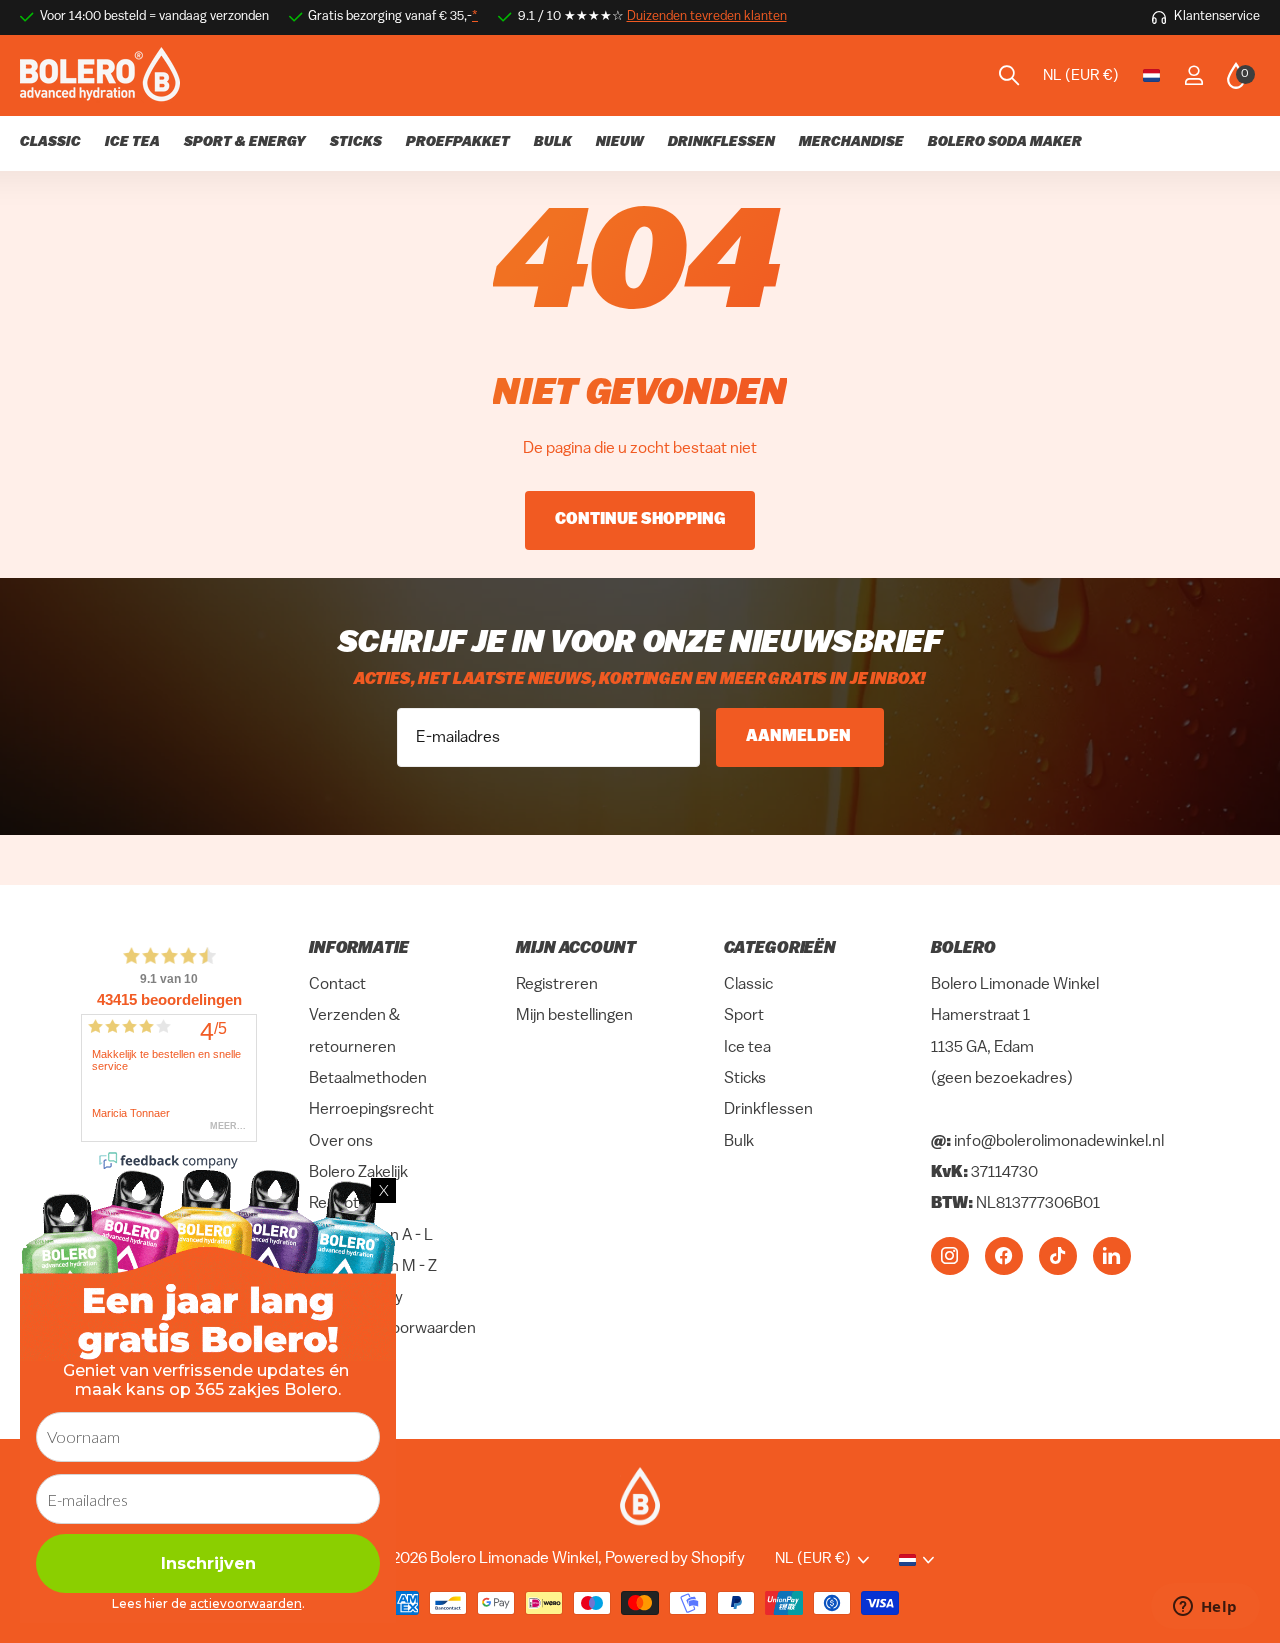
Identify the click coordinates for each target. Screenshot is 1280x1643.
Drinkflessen (768, 1110)
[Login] (1193, 75)
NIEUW (620, 142)
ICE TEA (132, 142)
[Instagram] (950, 1256)
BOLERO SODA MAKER (1005, 142)
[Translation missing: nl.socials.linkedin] (1112, 1256)
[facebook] (1004, 1256)
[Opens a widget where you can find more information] (1205, 1608)
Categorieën (780, 949)
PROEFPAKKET (458, 142)
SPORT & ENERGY (245, 142)
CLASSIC (50, 142)
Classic (748, 985)
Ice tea (747, 1048)
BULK (553, 142)
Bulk (739, 1142)
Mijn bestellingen (574, 1017)
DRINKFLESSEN (721, 142)
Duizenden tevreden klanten (707, 16)
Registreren (557, 985)
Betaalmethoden (368, 1079)
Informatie (358, 949)
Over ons (341, 1142)
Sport (744, 1017)
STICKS (356, 142)
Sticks (745, 1079)
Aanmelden (800, 737)
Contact (337, 985)
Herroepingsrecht (371, 1110)
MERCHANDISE (851, 142)
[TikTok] (1058, 1256)
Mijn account (575, 949)
